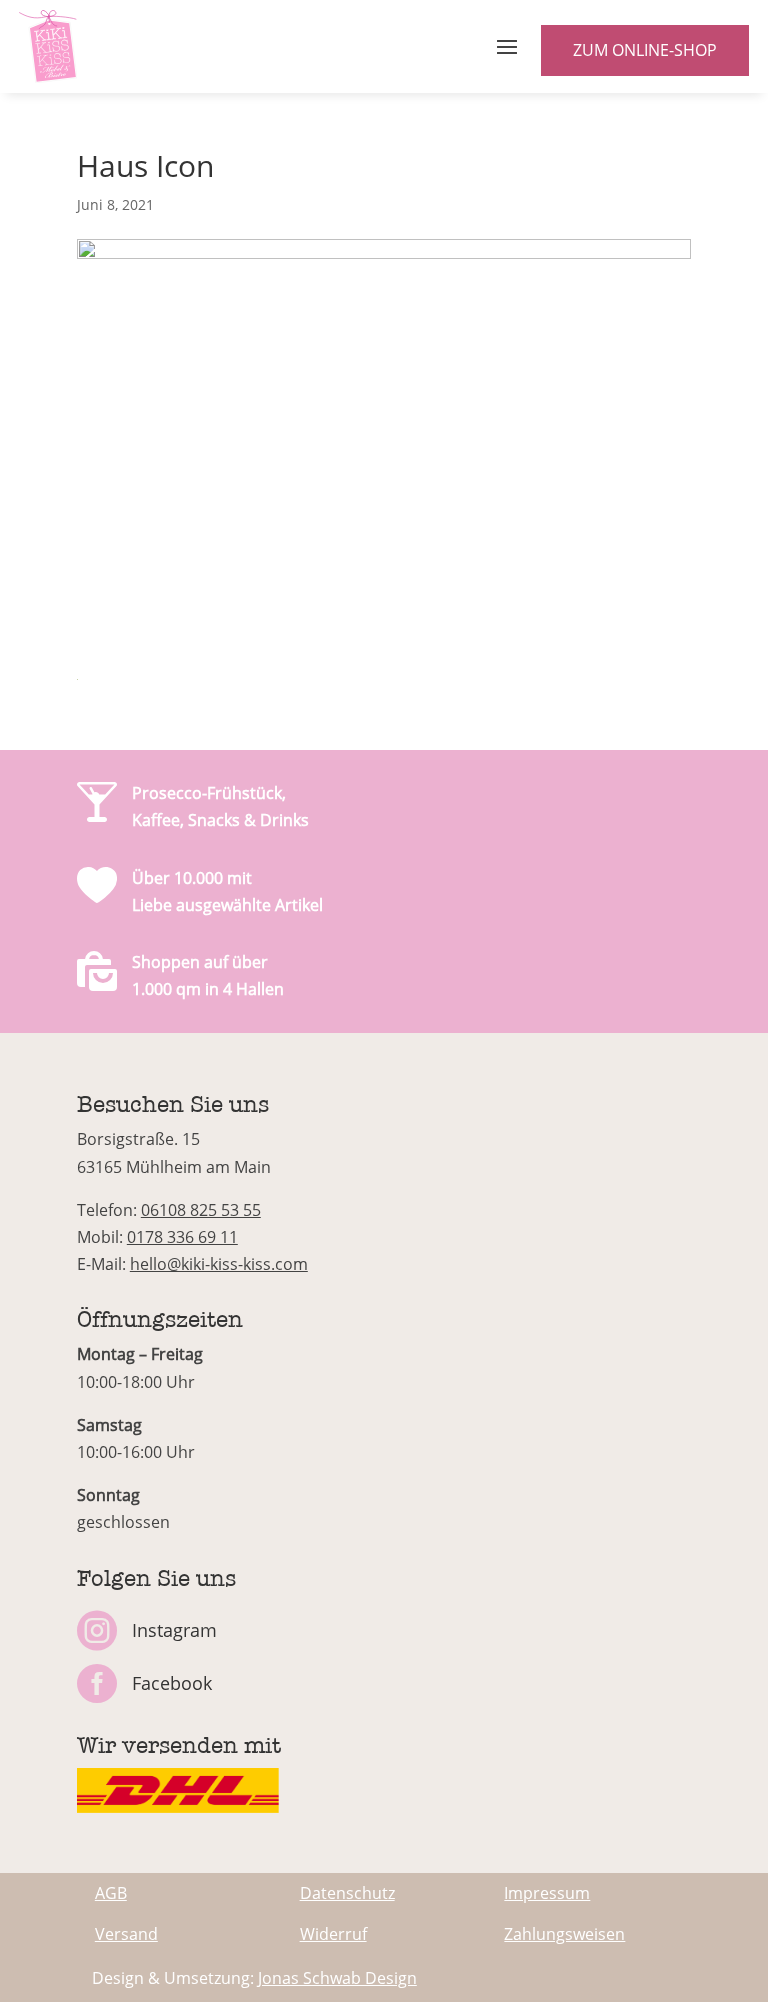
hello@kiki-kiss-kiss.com (219, 1264)
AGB (111, 1893)
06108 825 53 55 (201, 1210)
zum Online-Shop (645, 50)
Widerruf (333, 1934)
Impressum (547, 1893)
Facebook (172, 1683)
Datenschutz (347, 1893)
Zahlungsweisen (564, 1934)
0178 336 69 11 (182, 1237)
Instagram (174, 1630)
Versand (126, 1934)
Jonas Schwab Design (337, 1978)
